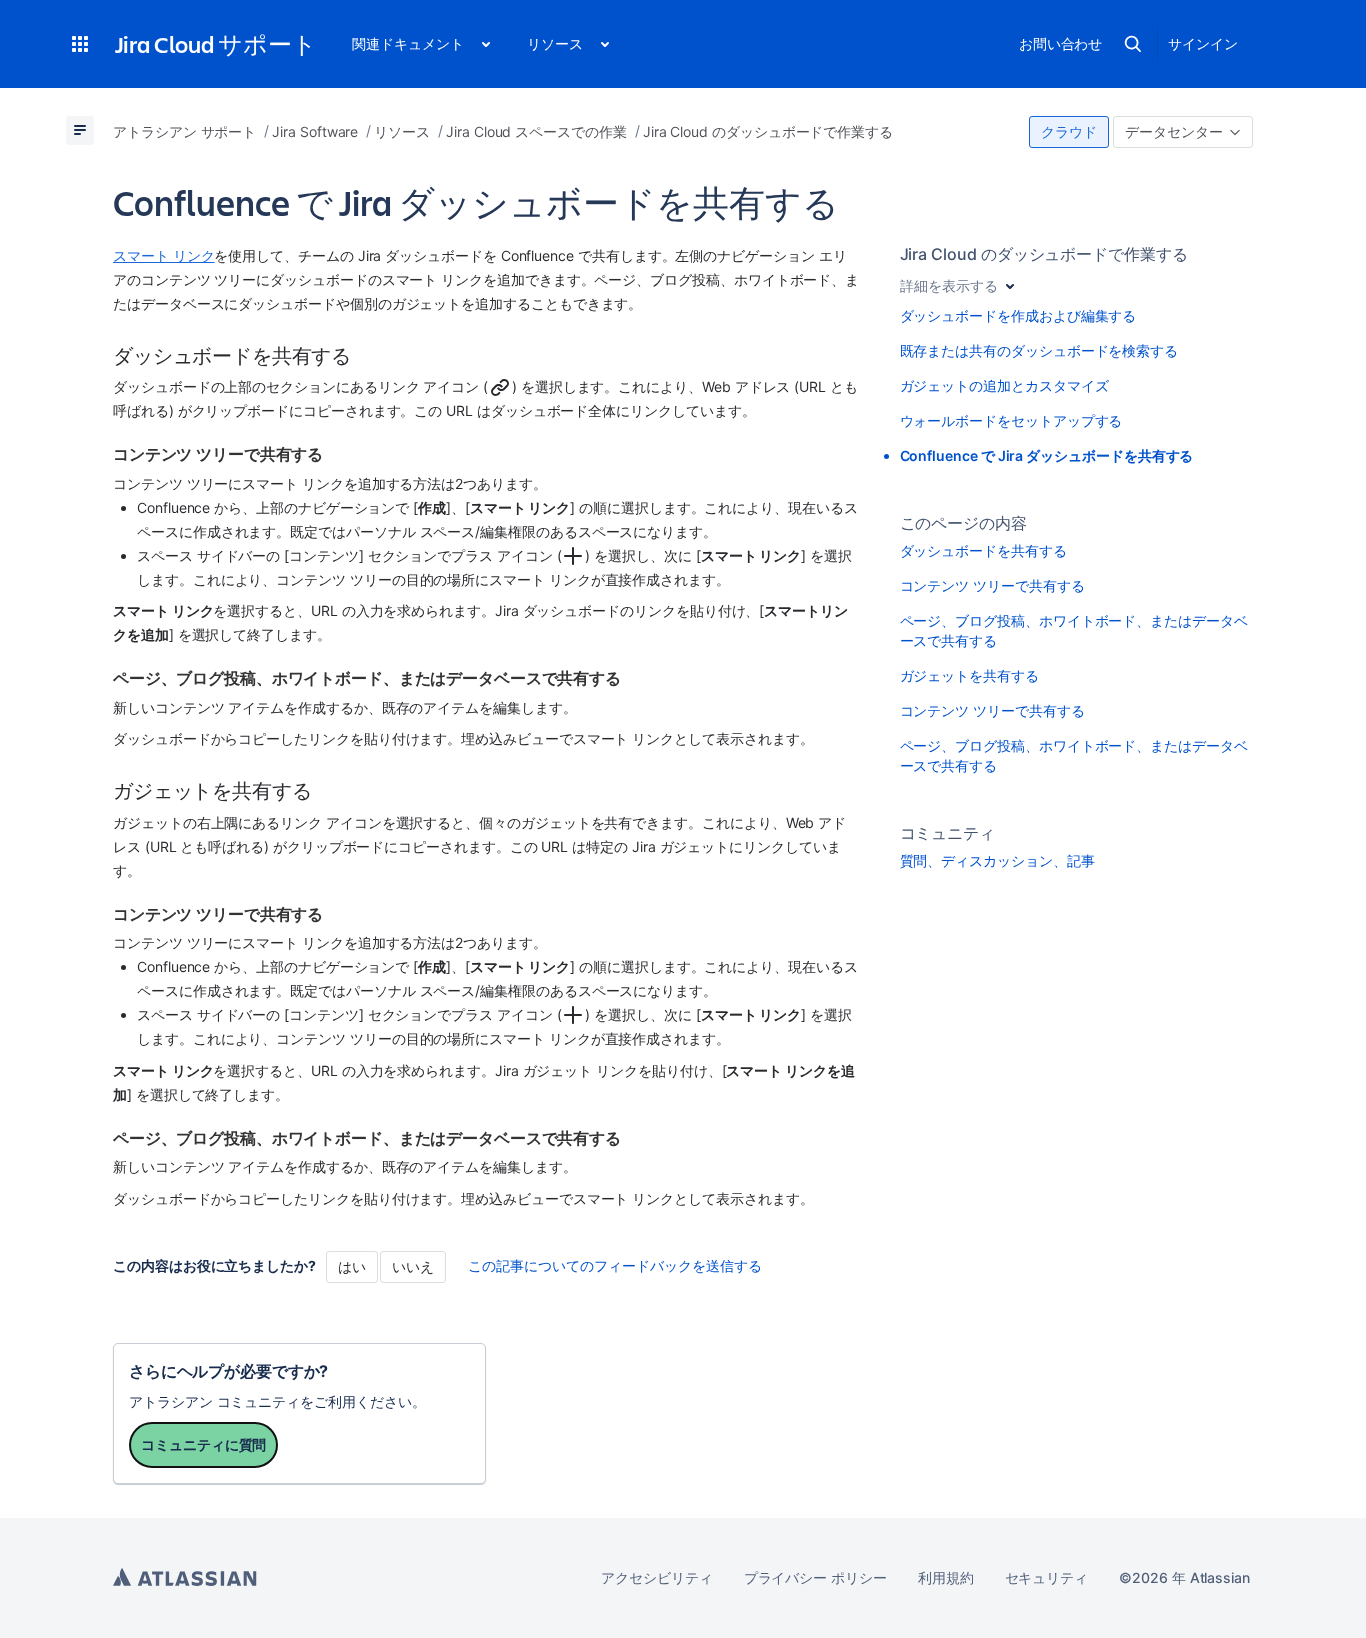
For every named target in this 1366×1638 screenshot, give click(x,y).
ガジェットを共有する (969, 675)
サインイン (1203, 43)
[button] (80, 44)
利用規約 (946, 1577)
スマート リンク (163, 255)
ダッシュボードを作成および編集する (1018, 315)
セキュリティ (1047, 1577)
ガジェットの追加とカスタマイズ (1004, 385)
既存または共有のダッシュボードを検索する (1039, 350)
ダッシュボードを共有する (983, 550)
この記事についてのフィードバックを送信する (615, 1265)
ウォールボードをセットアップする (1011, 420)
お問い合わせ (1061, 43)
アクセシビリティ (656, 1577)
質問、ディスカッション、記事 (997, 860)
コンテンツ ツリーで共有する (992, 585)
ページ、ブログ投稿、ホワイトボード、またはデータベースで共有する (1074, 630)
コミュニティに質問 (203, 1444)
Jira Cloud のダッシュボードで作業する (1044, 254)
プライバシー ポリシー (815, 1577)
